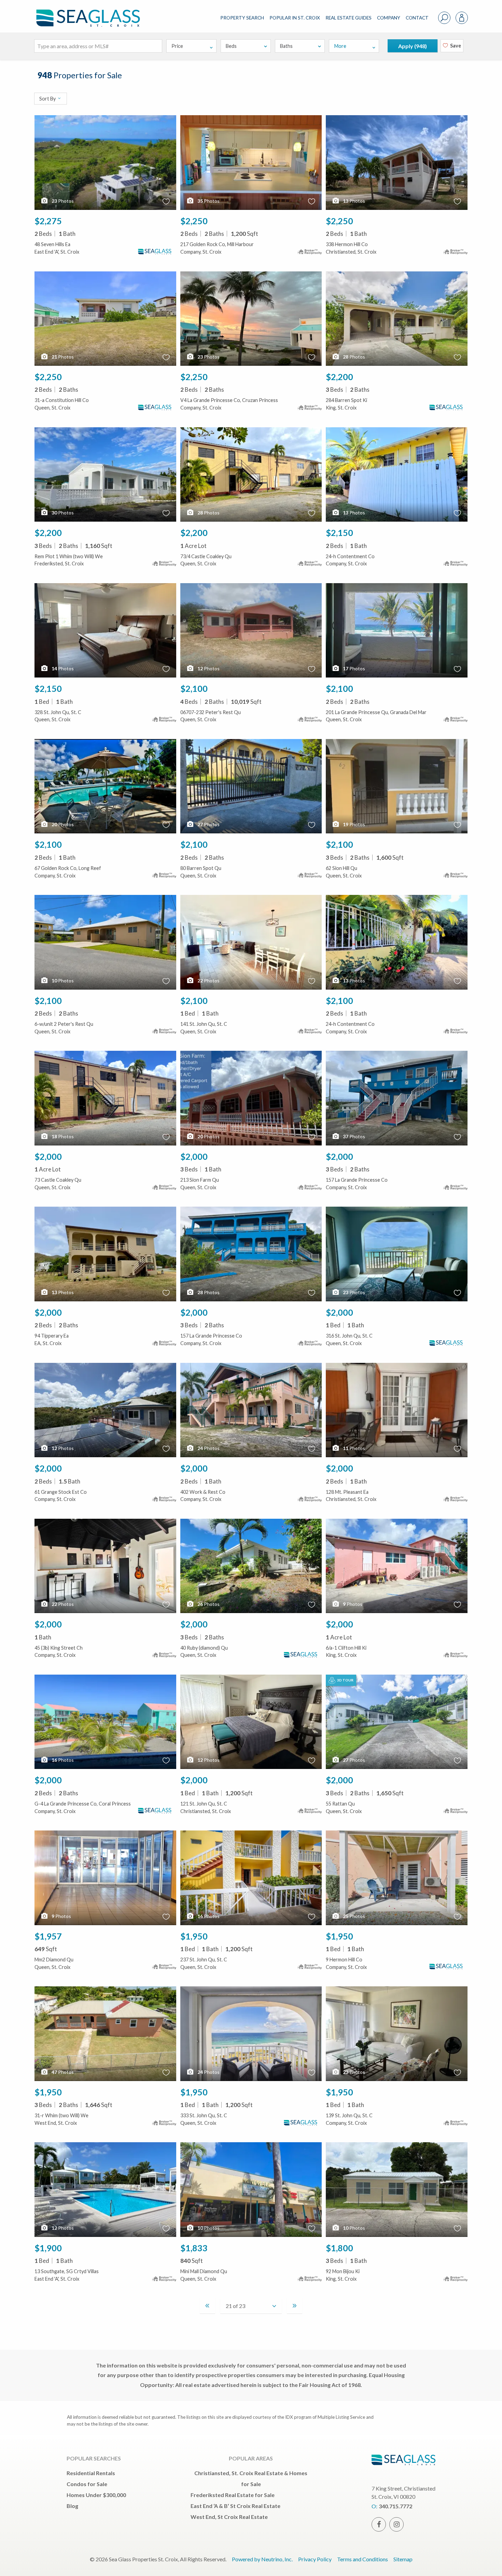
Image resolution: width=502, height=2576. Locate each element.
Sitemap (403, 2559)
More (340, 46)
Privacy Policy (315, 2559)
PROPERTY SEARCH (242, 18)
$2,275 (48, 221)
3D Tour (345, 1680)
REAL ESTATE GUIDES (348, 18)
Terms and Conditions (362, 2559)
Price (177, 46)
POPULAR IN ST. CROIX (295, 18)
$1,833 (194, 2248)
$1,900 (48, 2248)
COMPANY (389, 18)
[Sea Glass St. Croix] (93, 12)
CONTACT (417, 18)
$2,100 (194, 688)
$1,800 (339, 2248)
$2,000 (48, 1156)
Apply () (413, 46)
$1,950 (194, 1936)
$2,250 (194, 221)
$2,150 (339, 533)
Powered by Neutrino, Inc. (262, 2559)
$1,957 (48, 1936)
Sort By (48, 99)
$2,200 (339, 377)
